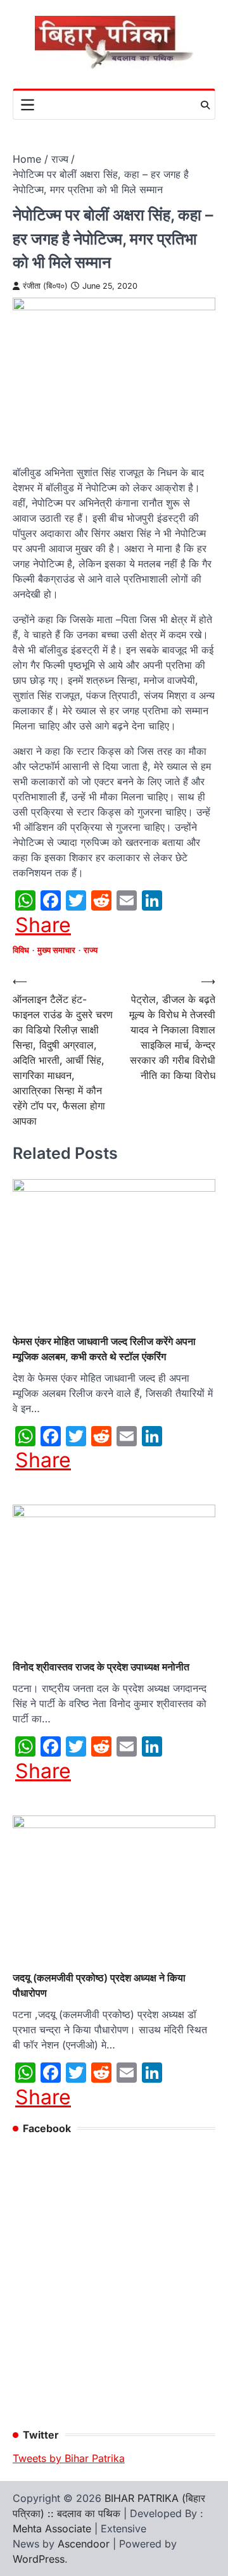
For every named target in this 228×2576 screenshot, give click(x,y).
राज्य (91, 950)
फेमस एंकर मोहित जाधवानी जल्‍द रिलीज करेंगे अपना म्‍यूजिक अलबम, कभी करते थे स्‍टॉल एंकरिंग (104, 1349)
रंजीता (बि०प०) (45, 286)
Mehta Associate (54, 2529)
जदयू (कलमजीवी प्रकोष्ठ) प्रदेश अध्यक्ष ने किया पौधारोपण (99, 1985)
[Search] (205, 105)
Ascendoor (84, 2544)
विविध (21, 950)
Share (43, 925)
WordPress (39, 2559)
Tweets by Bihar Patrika (69, 2458)
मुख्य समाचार (56, 950)
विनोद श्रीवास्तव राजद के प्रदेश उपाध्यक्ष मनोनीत (101, 1667)
